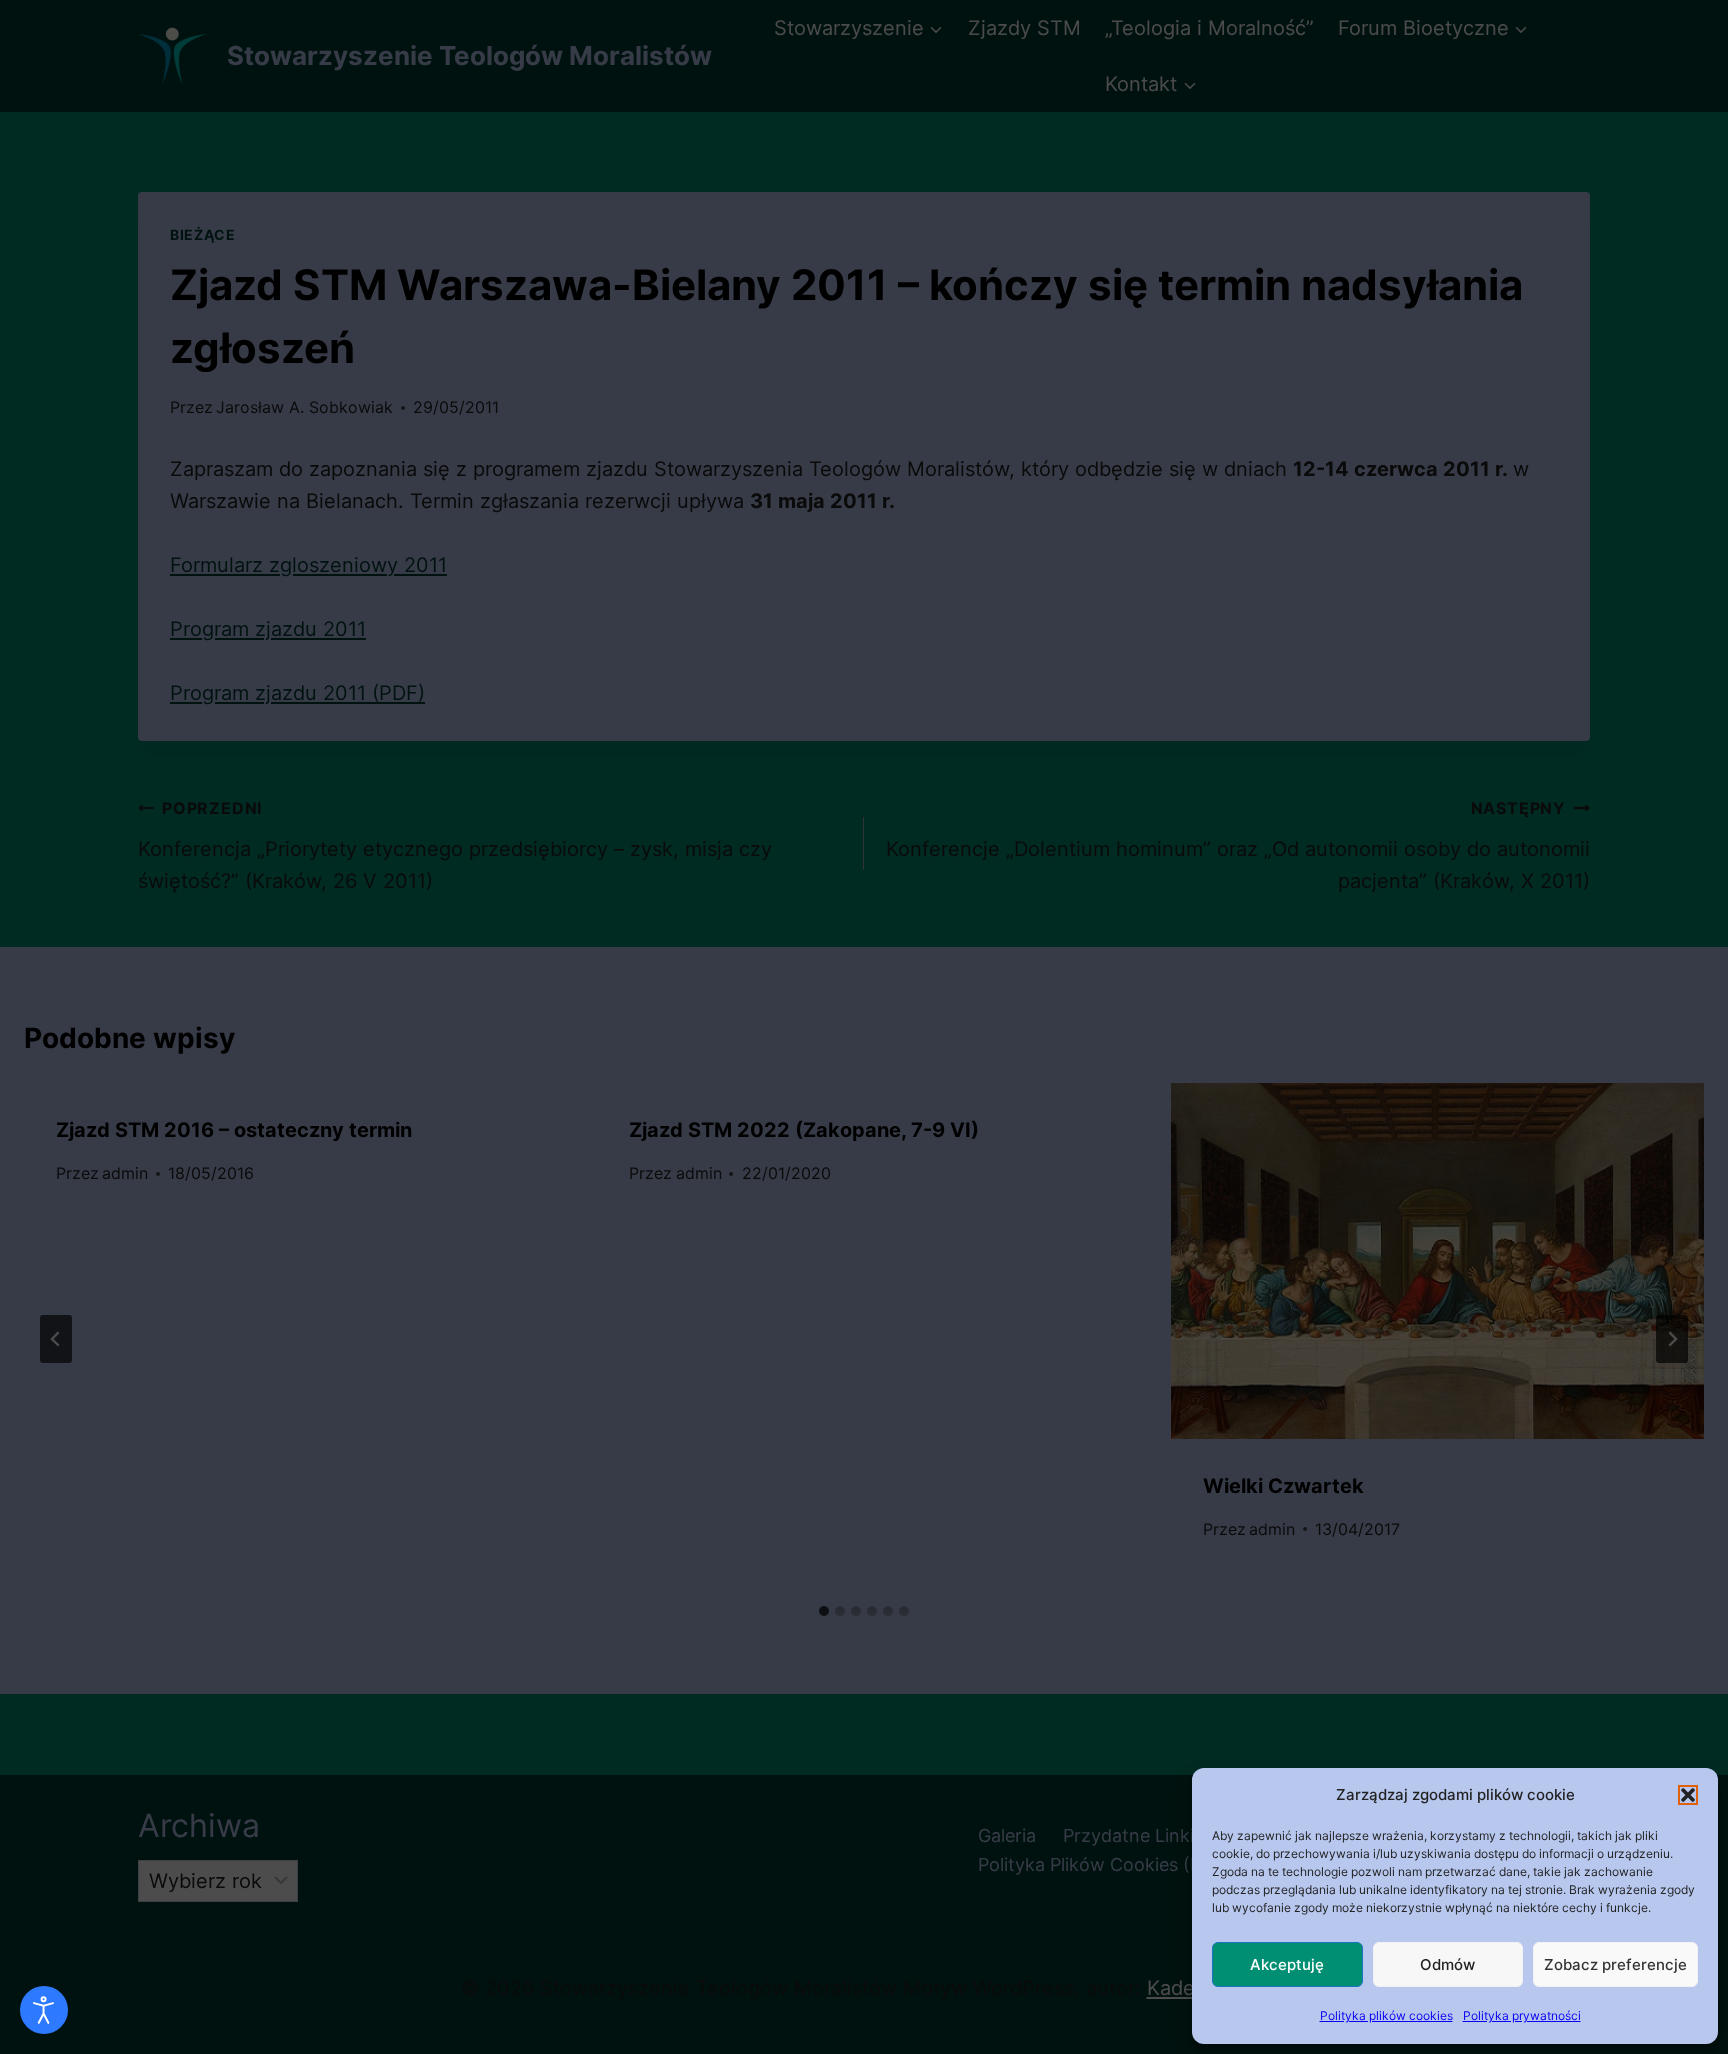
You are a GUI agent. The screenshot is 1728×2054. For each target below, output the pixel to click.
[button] (1688, 1795)
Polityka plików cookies (1386, 2015)
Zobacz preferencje (1615, 1964)
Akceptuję (1287, 1964)
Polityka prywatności (1522, 2015)
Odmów (1447, 1964)
